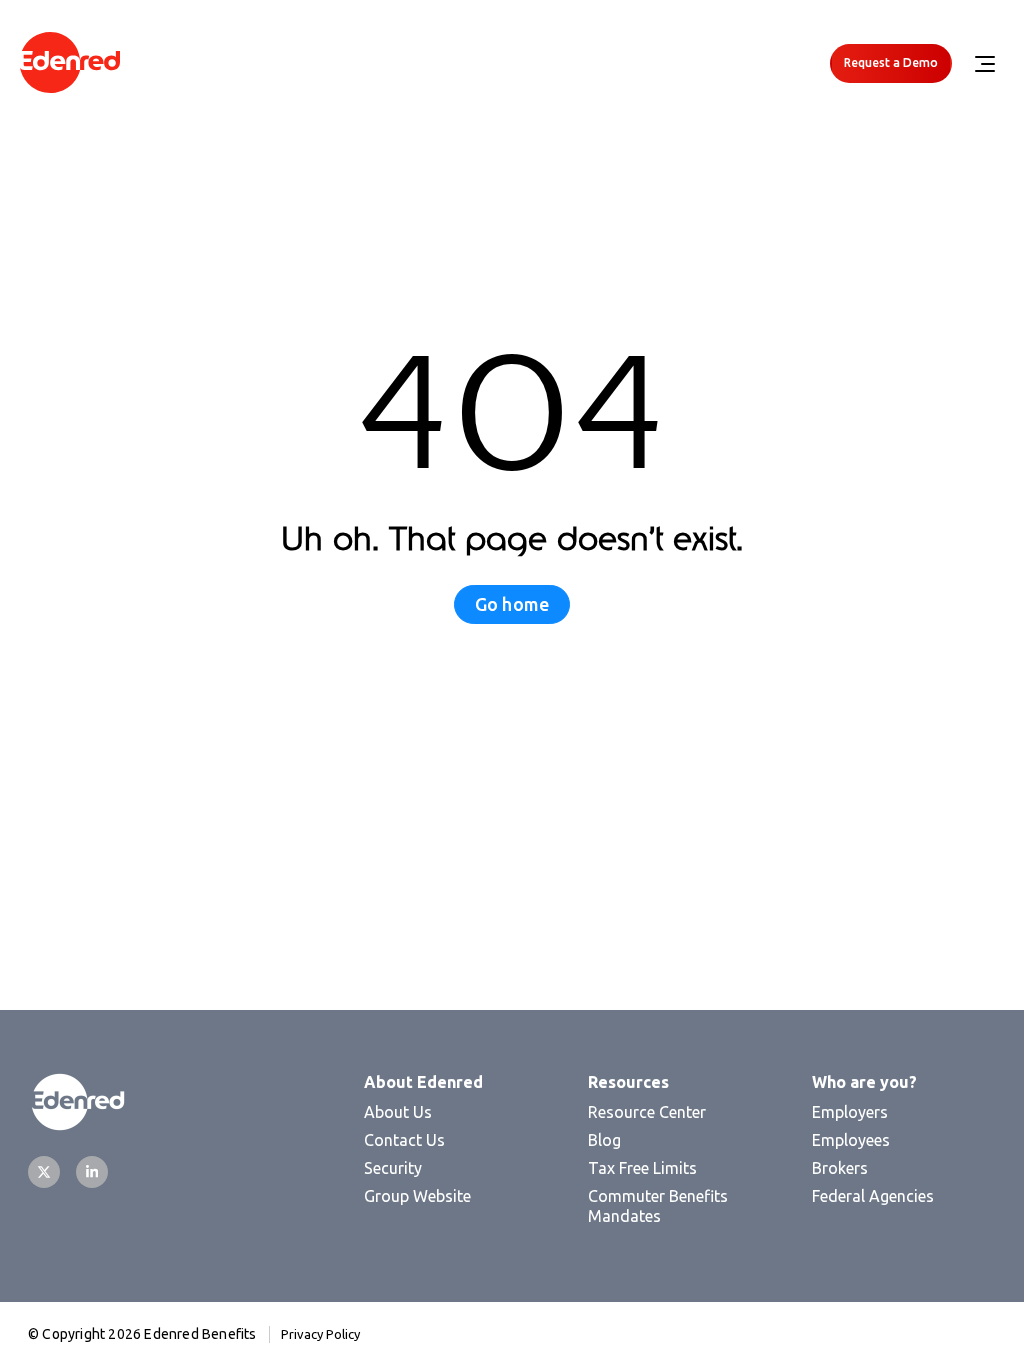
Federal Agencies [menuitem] (873, 1196)
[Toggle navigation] (984, 64)
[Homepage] (70, 63)
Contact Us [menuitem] (404, 1140)
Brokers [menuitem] (840, 1168)
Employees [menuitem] (851, 1140)
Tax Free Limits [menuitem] (642, 1168)
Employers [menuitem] (850, 1112)
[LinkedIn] (92, 1172)
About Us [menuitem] (398, 1112)
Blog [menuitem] (604, 1140)
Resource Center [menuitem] (647, 1112)
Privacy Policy (320, 1334)
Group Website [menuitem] (417, 1196)
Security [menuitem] (393, 1168)
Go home (512, 604)
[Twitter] (44, 1172)
